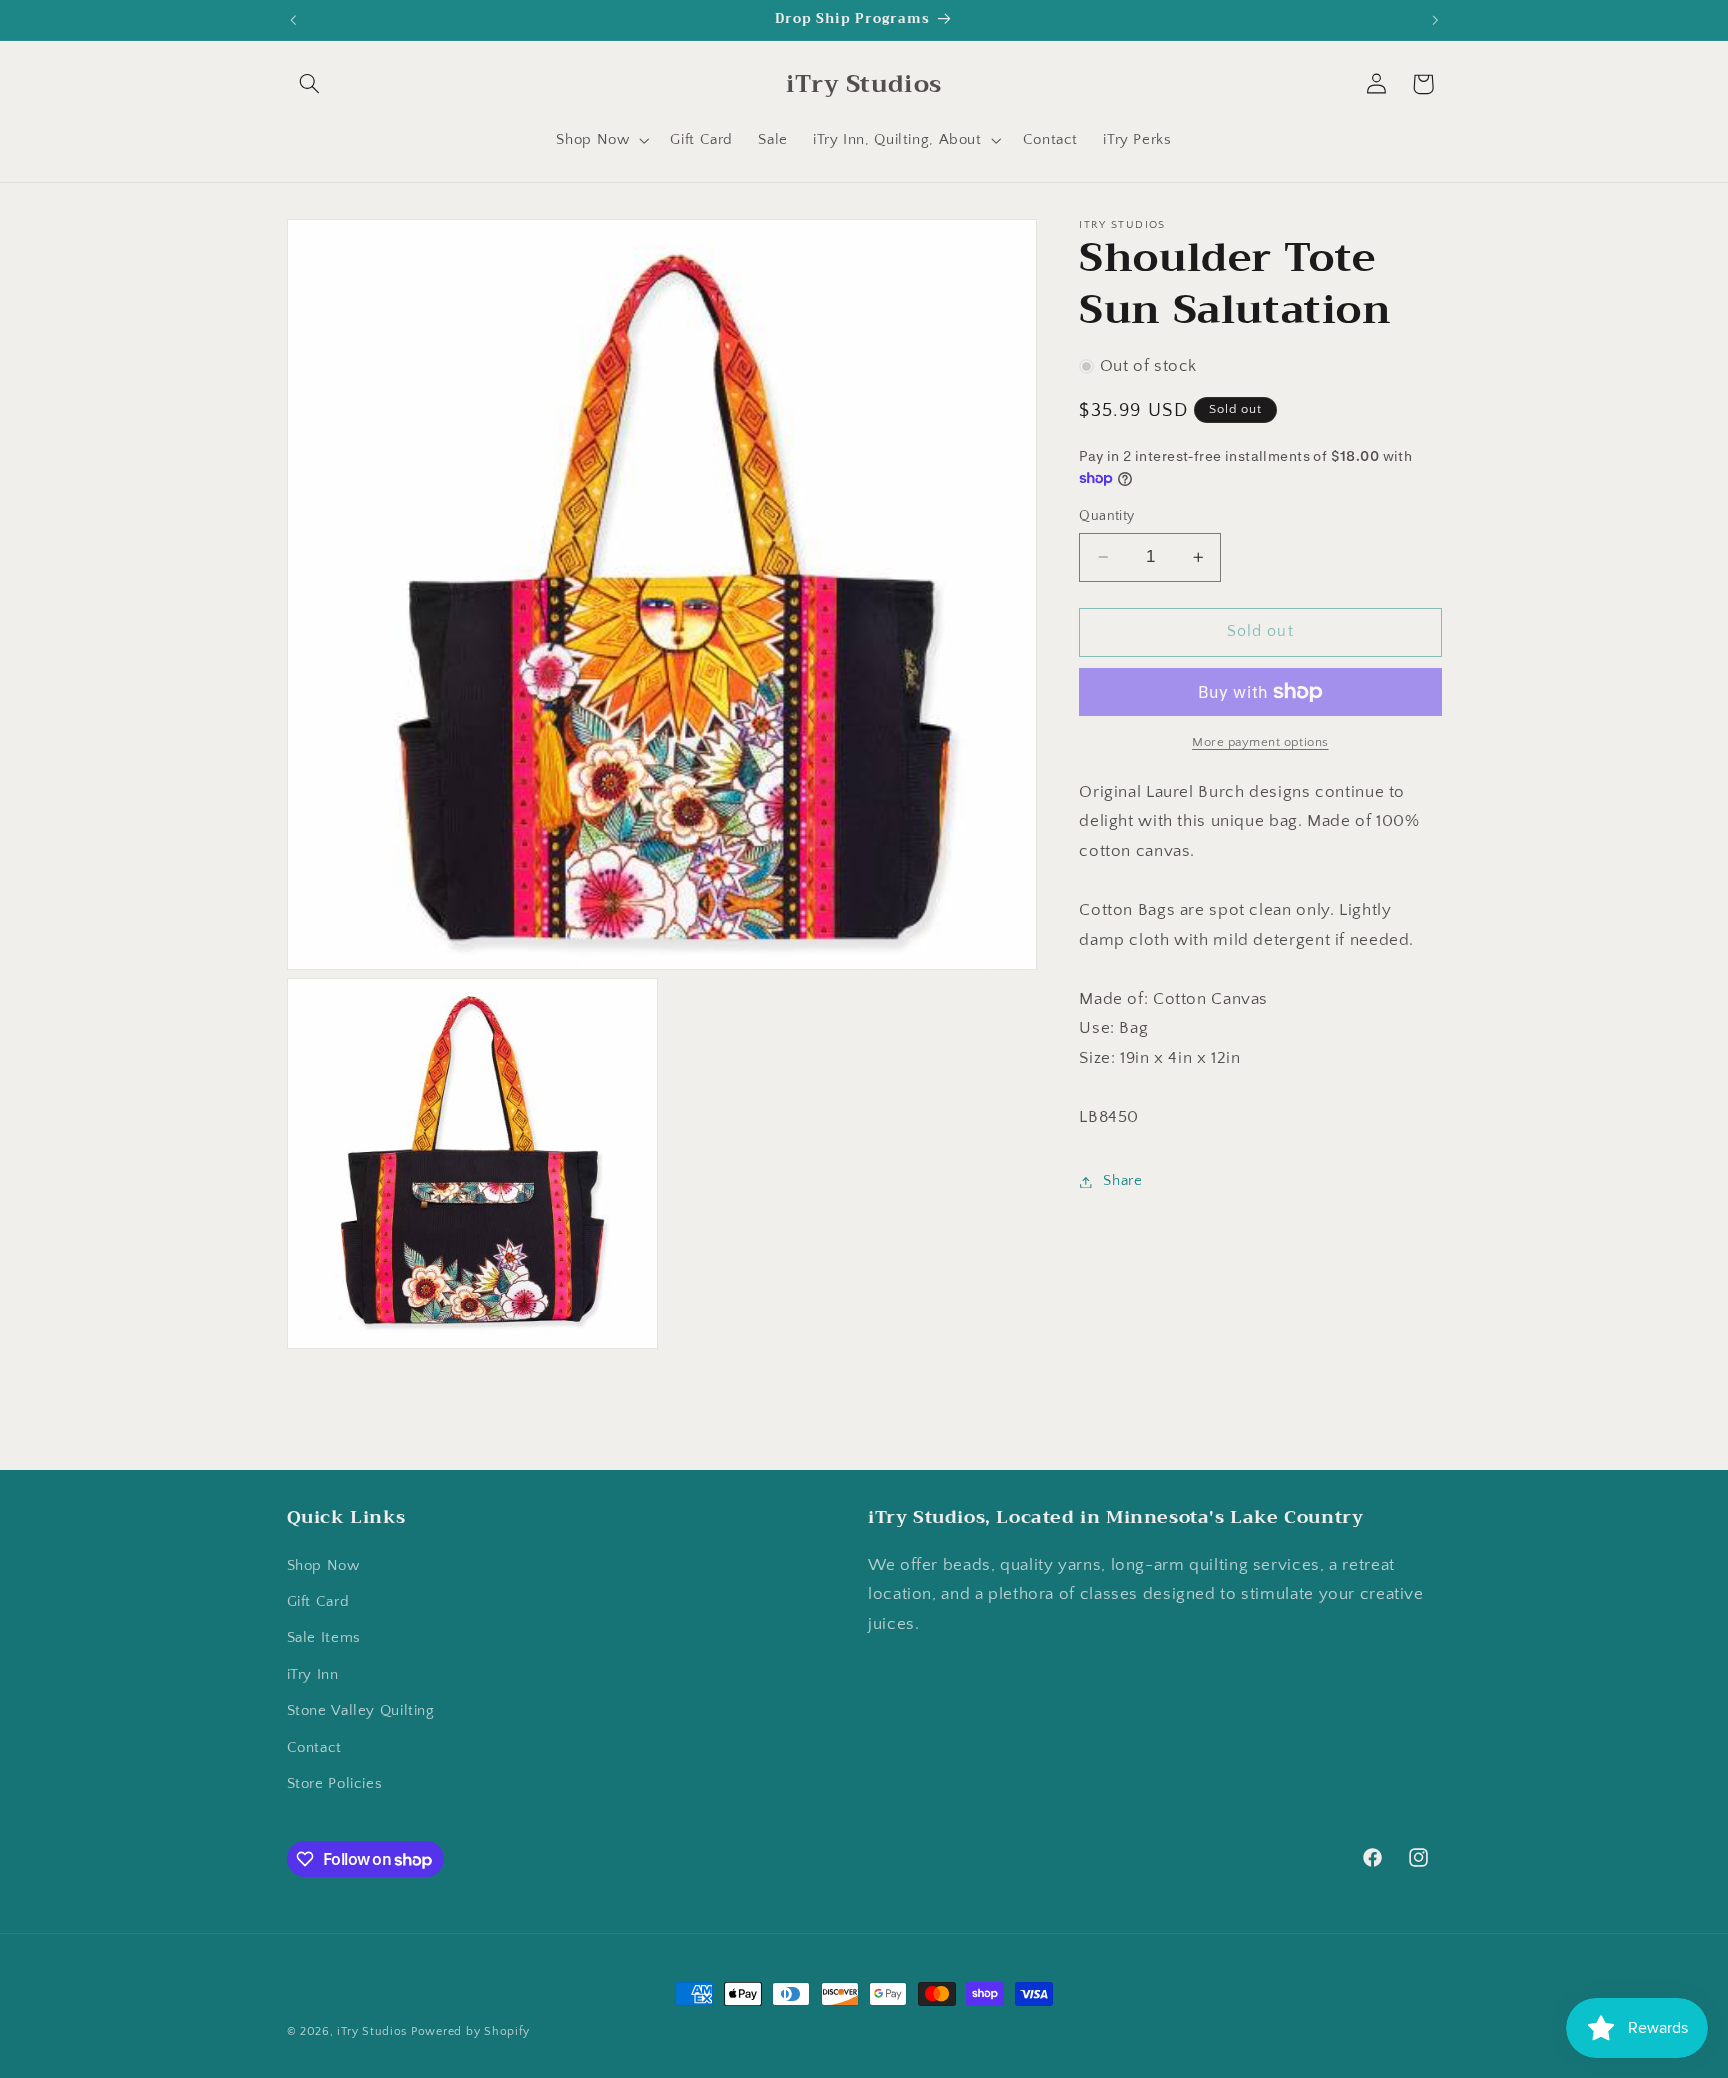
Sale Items (324, 1638)
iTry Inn (313, 1675)
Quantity (1106, 516)
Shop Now (323, 1566)
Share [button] (1122, 1181)
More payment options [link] (1260, 742)
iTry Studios (372, 2031)
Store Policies (335, 1784)
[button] (310, 84)
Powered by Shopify (470, 2031)
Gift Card (318, 1602)
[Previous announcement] (293, 20)
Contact (314, 1748)
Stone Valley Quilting (361, 1711)
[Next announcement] (1435, 20)
